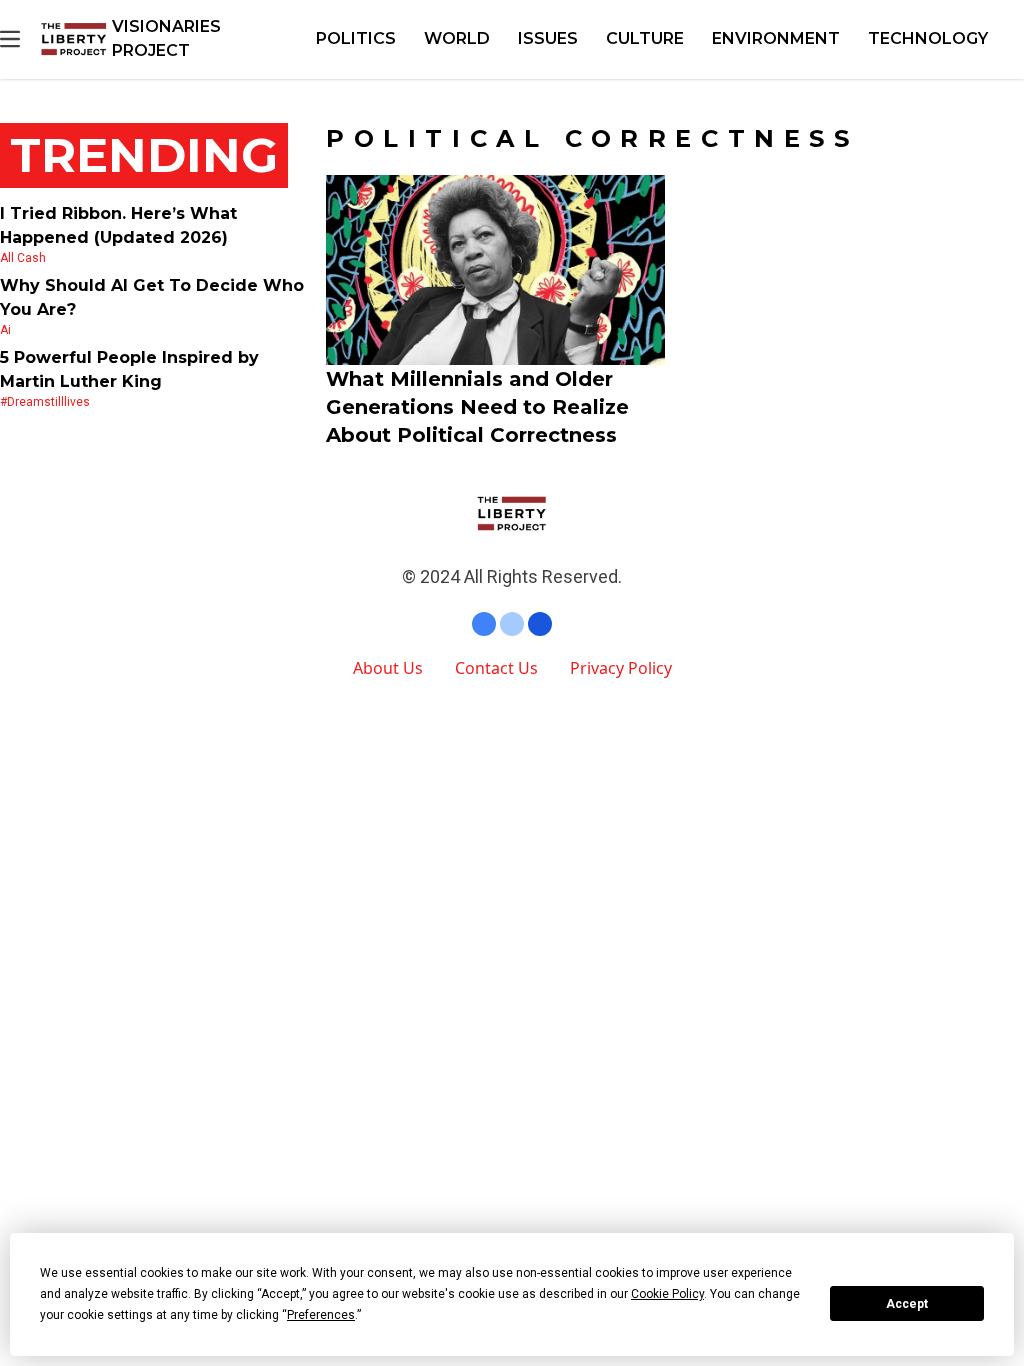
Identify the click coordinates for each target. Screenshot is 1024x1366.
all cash (23, 258)
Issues (548, 38)
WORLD (457, 38)
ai (5, 330)
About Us (388, 668)
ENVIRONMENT (776, 38)
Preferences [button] (321, 1315)
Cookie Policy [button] (667, 1294)
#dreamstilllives (45, 402)
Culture (645, 38)
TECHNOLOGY (928, 38)
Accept (907, 1304)
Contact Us (496, 668)
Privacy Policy (621, 668)
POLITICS (356, 38)
